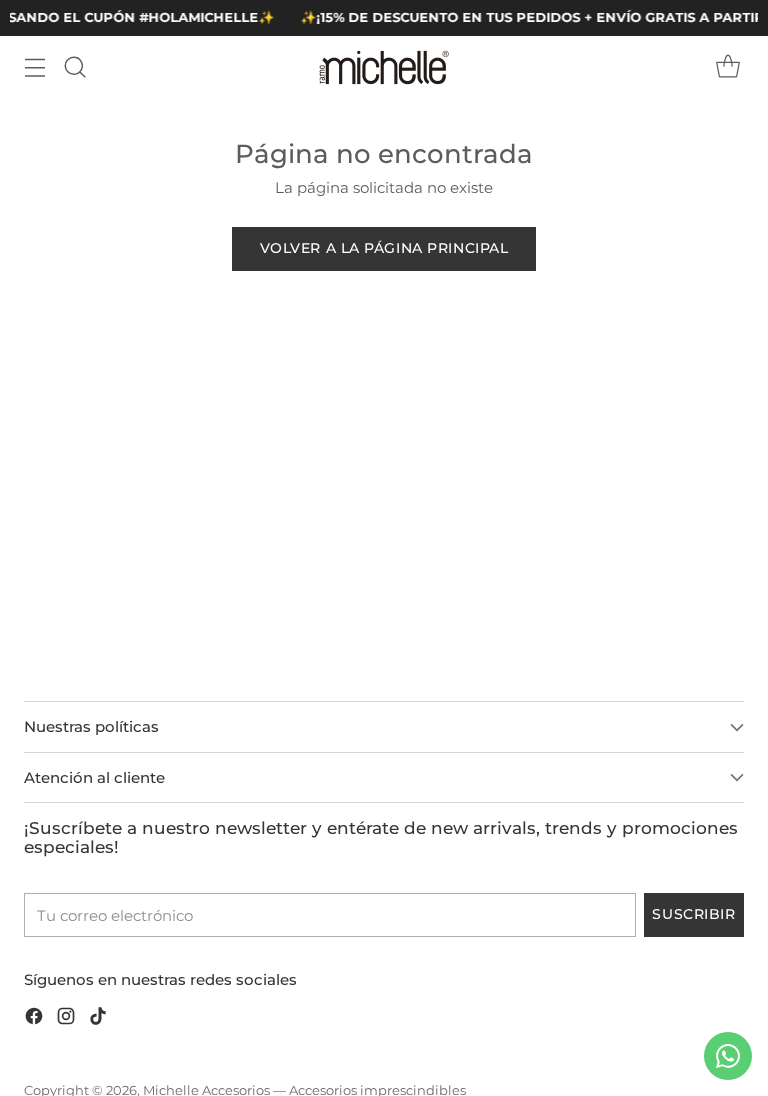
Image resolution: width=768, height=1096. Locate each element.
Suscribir (693, 914)
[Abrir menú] (34, 67)
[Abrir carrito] (727, 67)
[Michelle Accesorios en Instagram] (66, 1019)
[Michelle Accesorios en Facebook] (34, 1019)
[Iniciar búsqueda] (74, 67)
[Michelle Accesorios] (384, 67)
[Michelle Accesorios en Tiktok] (98, 1019)
